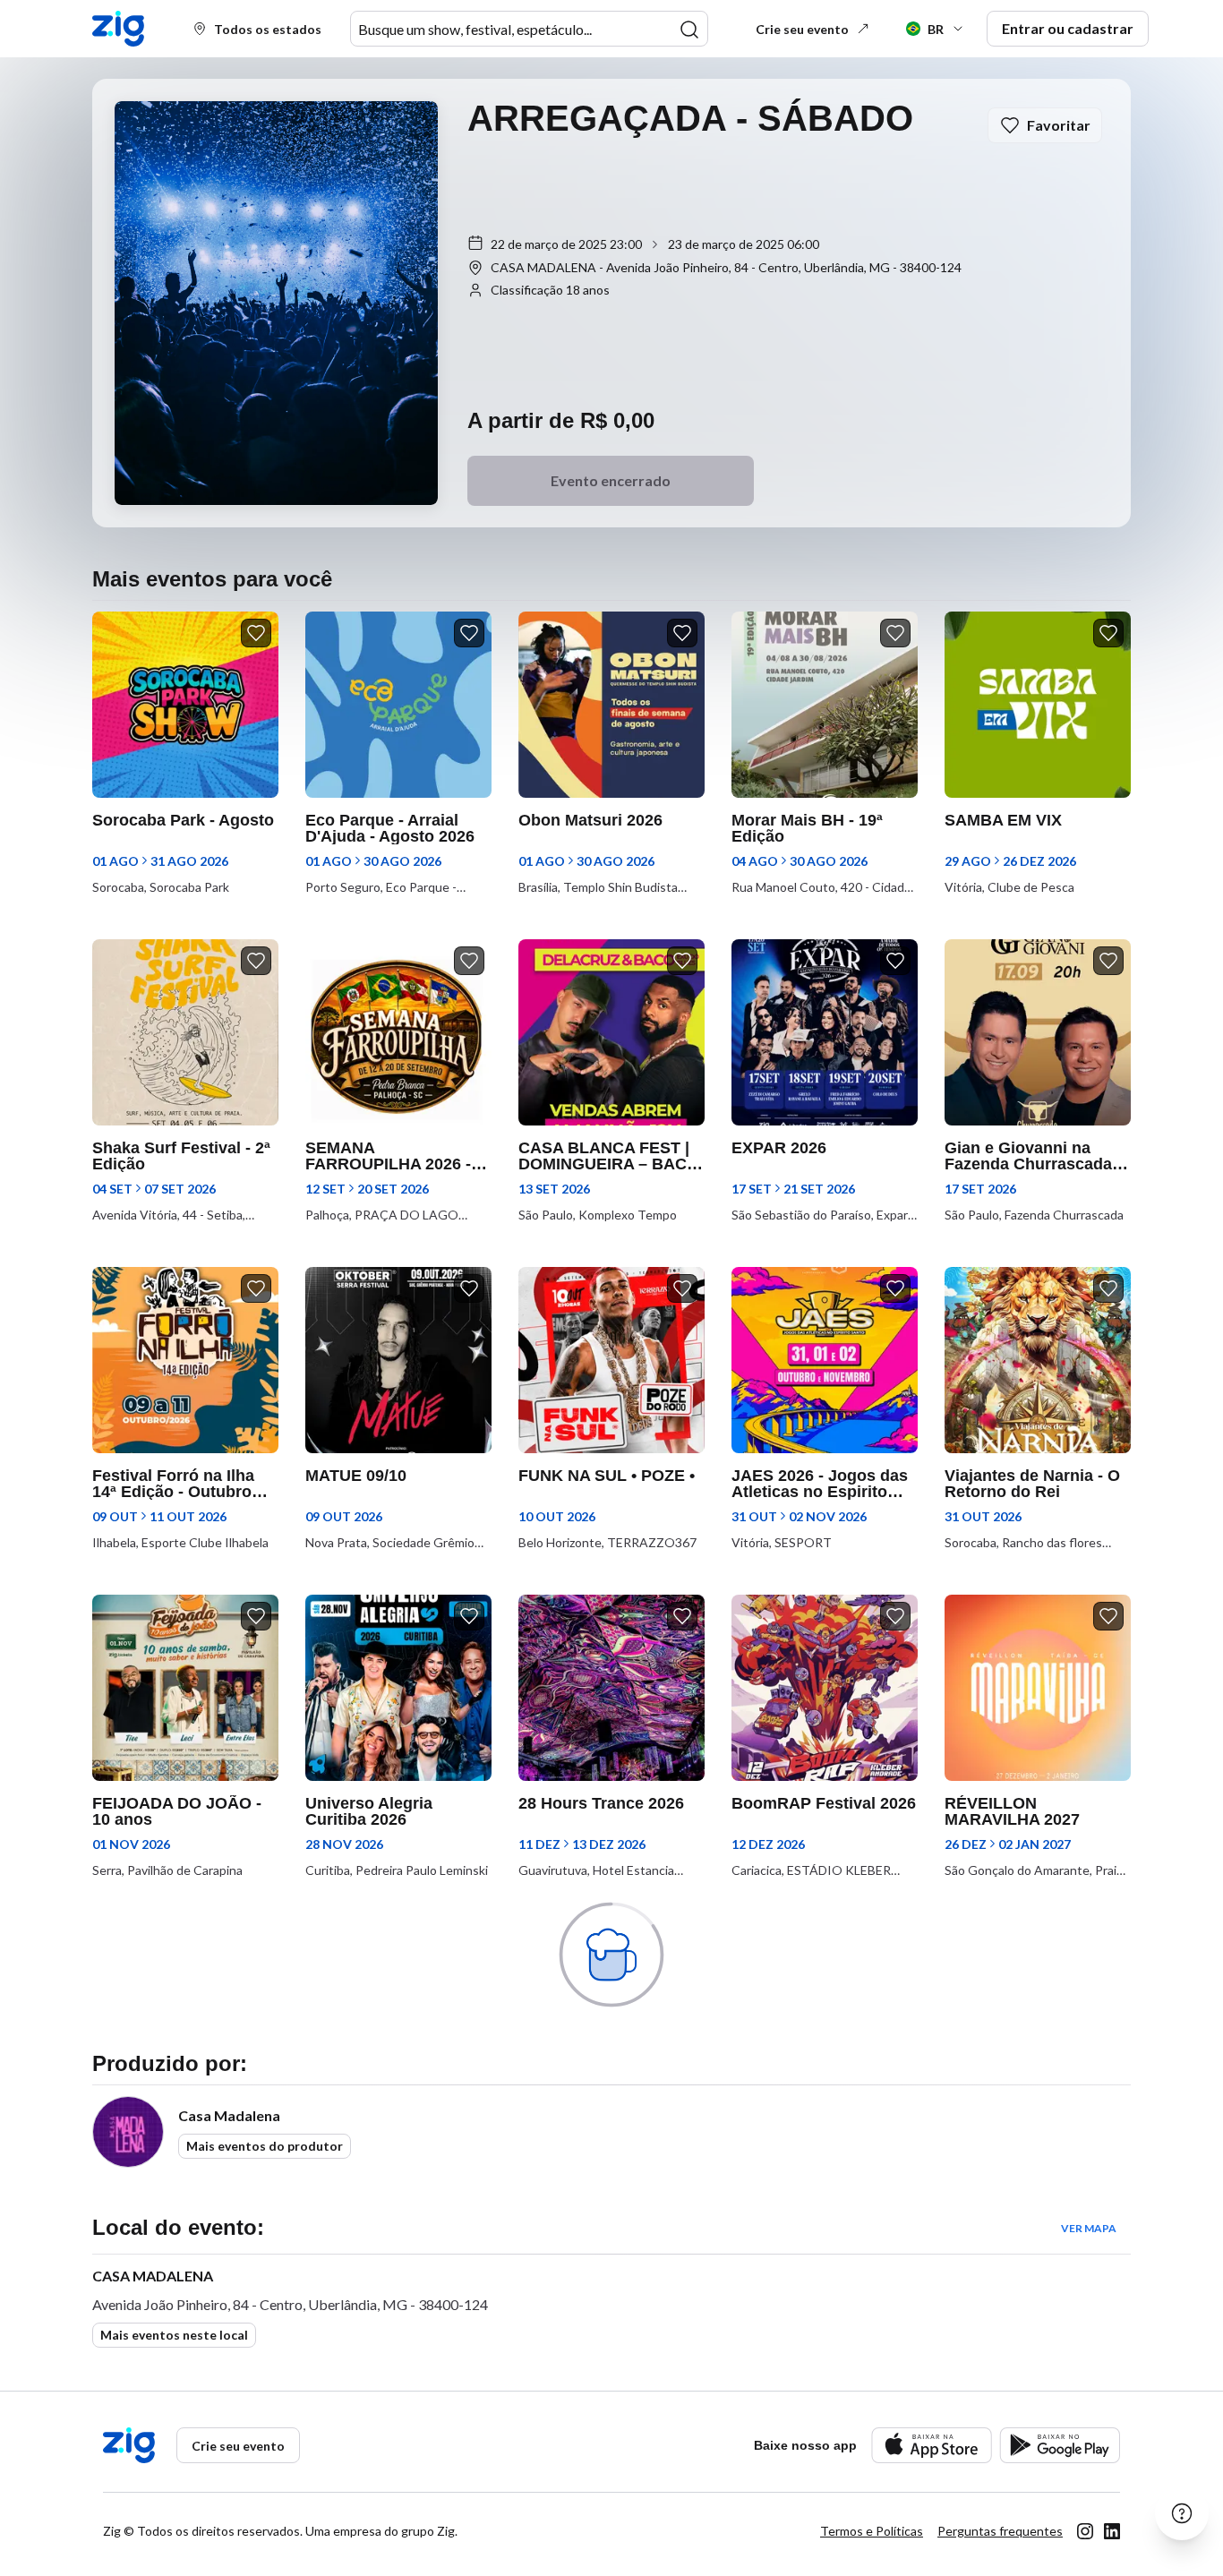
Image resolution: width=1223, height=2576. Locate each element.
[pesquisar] (689, 30)
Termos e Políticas (872, 2531)
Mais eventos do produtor (265, 2146)
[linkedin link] (1112, 2531)
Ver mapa (1089, 2228)
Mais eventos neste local (174, 2335)
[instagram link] (1085, 2531)
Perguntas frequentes (1000, 2531)
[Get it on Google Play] (1060, 2445)
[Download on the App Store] (932, 2445)
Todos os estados (268, 29)
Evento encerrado (611, 480)
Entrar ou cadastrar (1068, 28)
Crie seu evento (802, 29)
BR (936, 29)
